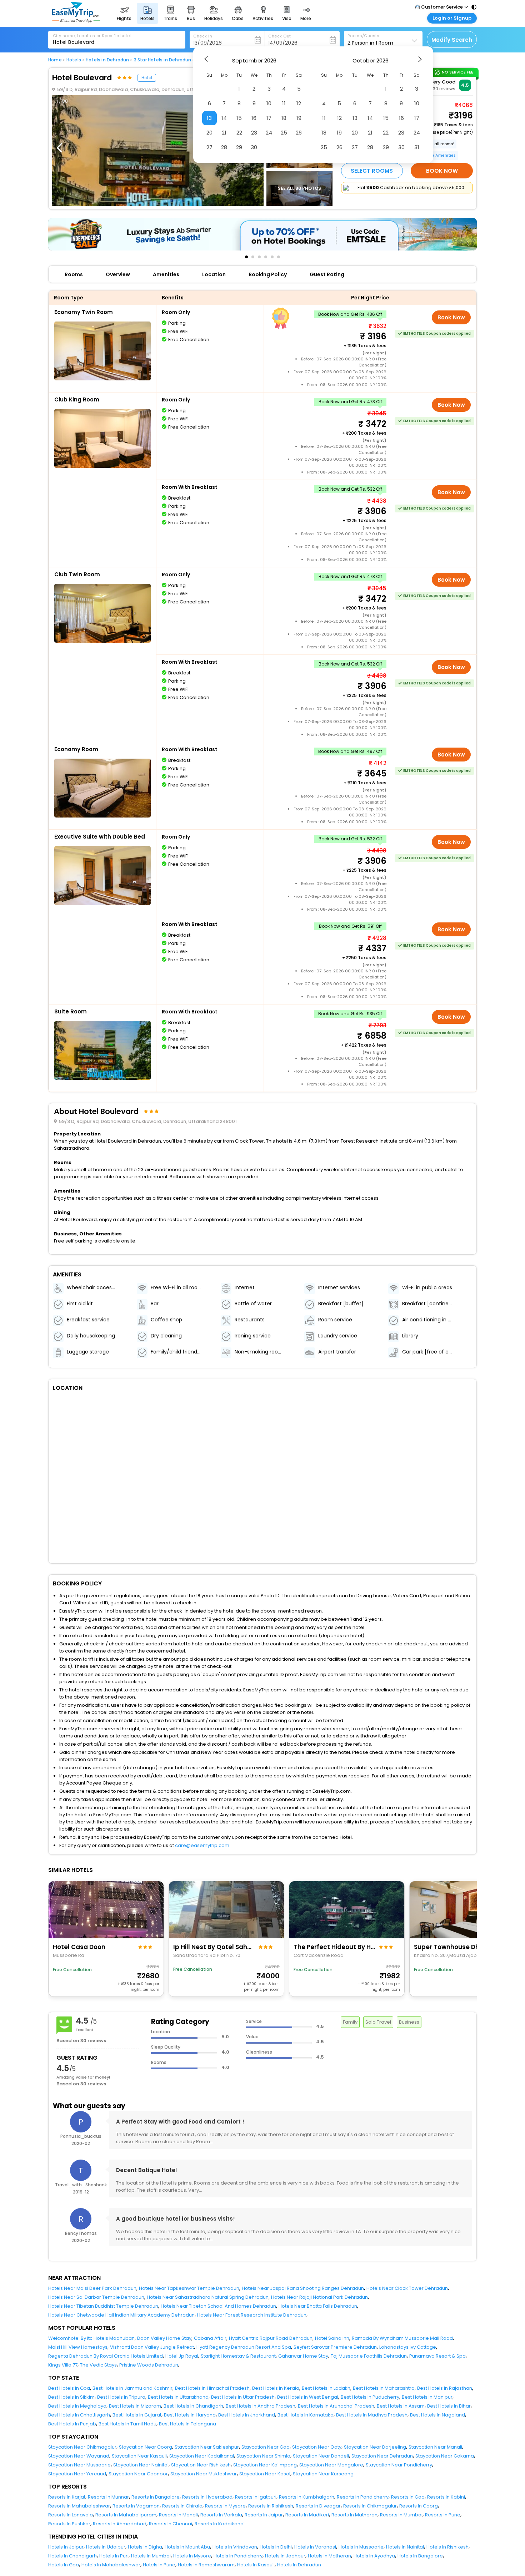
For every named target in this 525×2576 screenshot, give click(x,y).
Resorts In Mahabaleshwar (79, 2506)
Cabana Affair (210, 2338)
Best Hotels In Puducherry (370, 2397)
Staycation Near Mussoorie (79, 2465)
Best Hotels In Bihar (449, 2406)
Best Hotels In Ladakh (326, 2388)
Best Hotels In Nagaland (437, 2415)
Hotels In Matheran (329, 2556)
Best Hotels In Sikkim (71, 2397)
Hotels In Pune (159, 2565)
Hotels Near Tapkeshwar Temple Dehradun (189, 2288)
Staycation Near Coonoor (138, 2474)
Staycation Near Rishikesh (201, 2465)
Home (55, 60)
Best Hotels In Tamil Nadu (127, 2424)
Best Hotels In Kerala (276, 2388)
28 (224, 147)
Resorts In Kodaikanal (220, 2524)
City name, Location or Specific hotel (92, 36)
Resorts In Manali (178, 2515)
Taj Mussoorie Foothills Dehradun (369, 2356)
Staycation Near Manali (435, 2447)
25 (284, 133)
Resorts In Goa (408, 2497)
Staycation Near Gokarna (445, 2456)
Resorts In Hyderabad (207, 2497)
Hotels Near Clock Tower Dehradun (407, 2288)
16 (254, 118)
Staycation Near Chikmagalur (82, 2447)
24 (269, 133)
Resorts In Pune (443, 2515)
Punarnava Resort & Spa (437, 2356)
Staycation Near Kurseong (323, 2474)
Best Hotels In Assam (401, 2406)
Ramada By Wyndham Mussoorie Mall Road (402, 2338)
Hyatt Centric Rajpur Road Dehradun (271, 2338)
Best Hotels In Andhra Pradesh (261, 2406)
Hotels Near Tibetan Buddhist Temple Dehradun (103, 2306)
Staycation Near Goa (266, 2447)
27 (209, 147)
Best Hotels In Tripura (121, 2397)
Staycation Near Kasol (265, 2474)
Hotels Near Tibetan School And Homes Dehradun (218, 2306)
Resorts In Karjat (67, 2497)
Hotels (74, 60)
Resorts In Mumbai (401, 2515)
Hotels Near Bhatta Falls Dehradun (318, 2306)
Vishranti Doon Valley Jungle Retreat (152, 2347)
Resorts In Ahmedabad (120, 2524)
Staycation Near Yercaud (77, 2474)
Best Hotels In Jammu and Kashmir (132, 2388)
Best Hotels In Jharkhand (247, 2415)
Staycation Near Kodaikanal (202, 2456)
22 (239, 133)
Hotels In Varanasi (315, 2547)
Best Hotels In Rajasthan (445, 2388)
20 (209, 133)
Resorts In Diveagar (318, 2506)
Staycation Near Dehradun (382, 2456)
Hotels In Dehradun (299, 2565)
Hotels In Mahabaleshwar (111, 2565)
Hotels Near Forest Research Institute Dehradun (252, 2315)
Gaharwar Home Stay (303, 2356)
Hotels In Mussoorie (361, 2547)
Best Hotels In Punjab (72, 2424)
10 (269, 103)
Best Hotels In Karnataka (306, 2415)
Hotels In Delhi (276, 2547)
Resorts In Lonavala (71, 2515)
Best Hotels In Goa (69, 2388)
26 (299, 133)
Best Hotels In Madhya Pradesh (372, 2415)
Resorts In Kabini (446, 2497)
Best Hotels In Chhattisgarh (79, 2415)
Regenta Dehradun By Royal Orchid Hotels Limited (106, 2356)
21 (224, 133)
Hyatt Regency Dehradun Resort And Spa (244, 2347)
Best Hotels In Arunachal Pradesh (336, 2406)
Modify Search (452, 40)
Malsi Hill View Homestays (78, 2347)
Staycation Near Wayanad (79, 2456)
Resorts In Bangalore (156, 2497)
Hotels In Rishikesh (447, 2547)
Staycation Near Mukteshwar (204, 2474)
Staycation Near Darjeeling (375, 2447)
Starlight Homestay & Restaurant (238, 2356)
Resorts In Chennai (171, 2524)
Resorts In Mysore (225, 2506)
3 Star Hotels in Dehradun (163, 60)
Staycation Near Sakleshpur (207, 2447)
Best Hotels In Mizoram (135, 2406)
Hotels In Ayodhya (374, 2556)
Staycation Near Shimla (263, 2456)
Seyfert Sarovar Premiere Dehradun (335, 2347)
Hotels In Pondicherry (238, 2556)
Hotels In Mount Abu (187, 2547)
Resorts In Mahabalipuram (126, 2515)
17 (269, 118)
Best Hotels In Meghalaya (77, 2406)
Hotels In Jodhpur (285, 2556)
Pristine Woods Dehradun (149, 2365)
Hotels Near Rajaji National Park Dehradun (319, 2297)
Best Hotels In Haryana (190, 2415)
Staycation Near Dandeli (321, 2456)
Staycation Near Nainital (141, 2465)
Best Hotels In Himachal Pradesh (212, 2388)
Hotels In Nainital (405, 2547)
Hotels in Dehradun (107, 60)
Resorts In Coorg (419, 2506)
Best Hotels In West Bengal (308, 2397)
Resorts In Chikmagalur (370, 2506)
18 (284, 118)
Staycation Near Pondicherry (399, 2465)
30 (254, 147)
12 (299, 103)
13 (209, 118)
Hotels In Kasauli (256, 2565)
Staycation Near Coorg (146, 2447)
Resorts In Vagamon (136, 2506)
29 (239, 147)
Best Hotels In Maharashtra (384, 2388)
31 (417, 147)
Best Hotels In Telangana (187, 2424)
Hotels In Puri (114, 2556)
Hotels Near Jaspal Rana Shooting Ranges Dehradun (303, 2288)
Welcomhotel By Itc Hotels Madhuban (91, 2338)
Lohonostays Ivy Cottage (408, 2347)
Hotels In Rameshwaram (206, 2565)
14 (224, 118)
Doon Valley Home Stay (164, 2338)
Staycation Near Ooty (317, 2447)
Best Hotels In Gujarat (137, 2415)
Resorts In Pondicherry (363, 2497)
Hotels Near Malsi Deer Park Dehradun (92, 2288)
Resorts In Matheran (354, 2515)
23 (254, 133)
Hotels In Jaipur (66, 2547)
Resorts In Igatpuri (256, 2497)
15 (239, 118)
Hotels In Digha (145, 2547)
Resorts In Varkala (221, 2515)
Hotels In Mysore (192, 2556)
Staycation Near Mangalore (331, 2465)
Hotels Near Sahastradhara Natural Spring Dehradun (208, 2297)
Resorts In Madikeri (307, 2515)
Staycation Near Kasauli (139, 2456)
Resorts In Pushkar (69, 2524)
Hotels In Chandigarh (72, 2556)
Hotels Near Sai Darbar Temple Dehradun (96, 2297)
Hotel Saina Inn (332, 2338)
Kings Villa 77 (63, 2365)
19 (299, 118)
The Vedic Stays (98, 2365)
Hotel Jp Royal (182, 2356)
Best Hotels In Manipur (427, 2397)
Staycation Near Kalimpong (265, 2465)
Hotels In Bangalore (420, 2556)
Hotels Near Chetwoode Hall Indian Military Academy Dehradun (121, 2315)
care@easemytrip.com (202, 1845)
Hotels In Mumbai (151, 2556)
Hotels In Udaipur (106, 2547)
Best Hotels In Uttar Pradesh (243, 2397)
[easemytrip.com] (76, 21)
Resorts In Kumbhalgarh (307, 2497)
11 (284, 103)
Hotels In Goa (64, 2565)
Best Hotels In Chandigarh (193, 2406)
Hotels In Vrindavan (235, 2547)
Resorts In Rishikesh (271, 2506)
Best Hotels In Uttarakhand (178, 2397)
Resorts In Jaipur (264, 2515)
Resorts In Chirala (182, 2506)
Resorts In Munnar (108, 2497)
